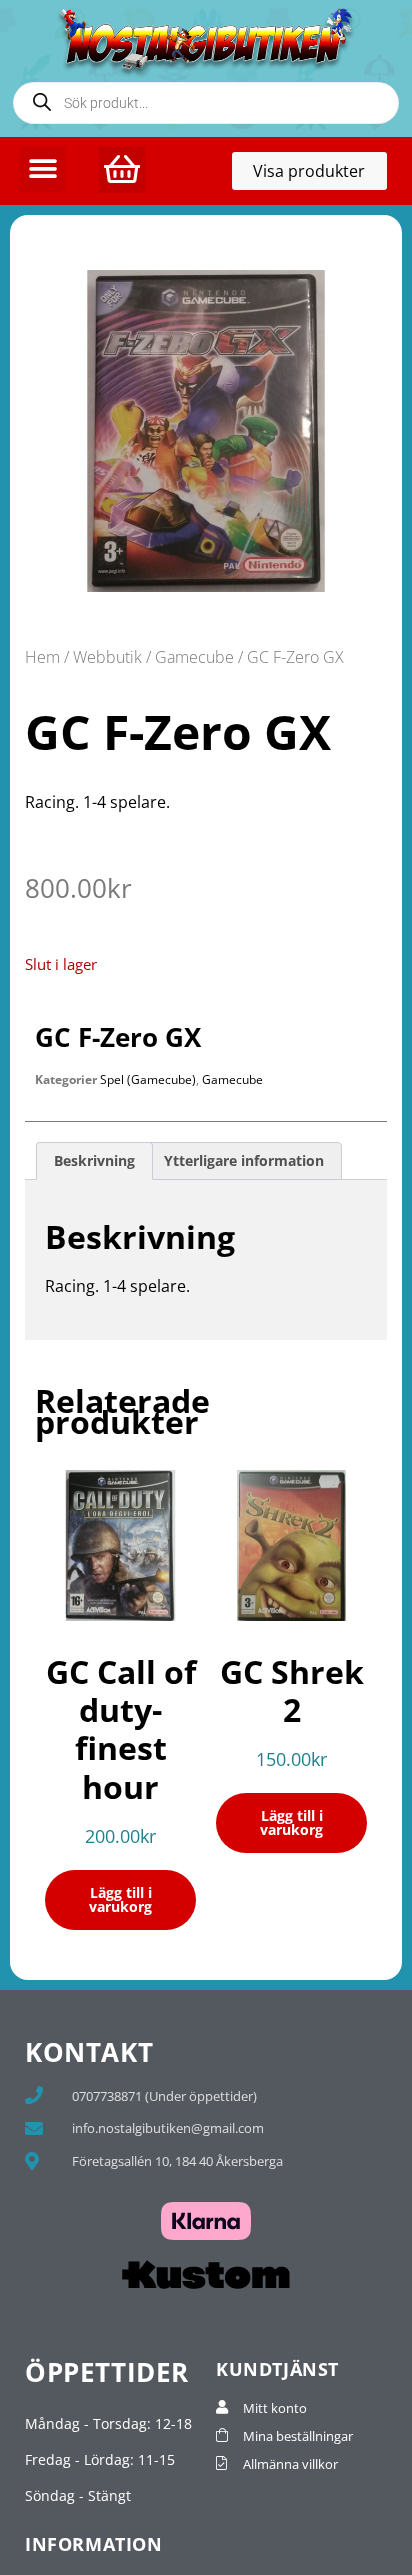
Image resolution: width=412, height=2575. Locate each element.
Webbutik (107, 657)
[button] (42, 169)
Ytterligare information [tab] (244, 1160)
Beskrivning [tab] (94, 1160)
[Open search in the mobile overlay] (206, 103)
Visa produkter (320, 175)
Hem (42, 657)
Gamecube (194, 657)
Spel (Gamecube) (148, 1079)
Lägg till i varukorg (120, 1899)
